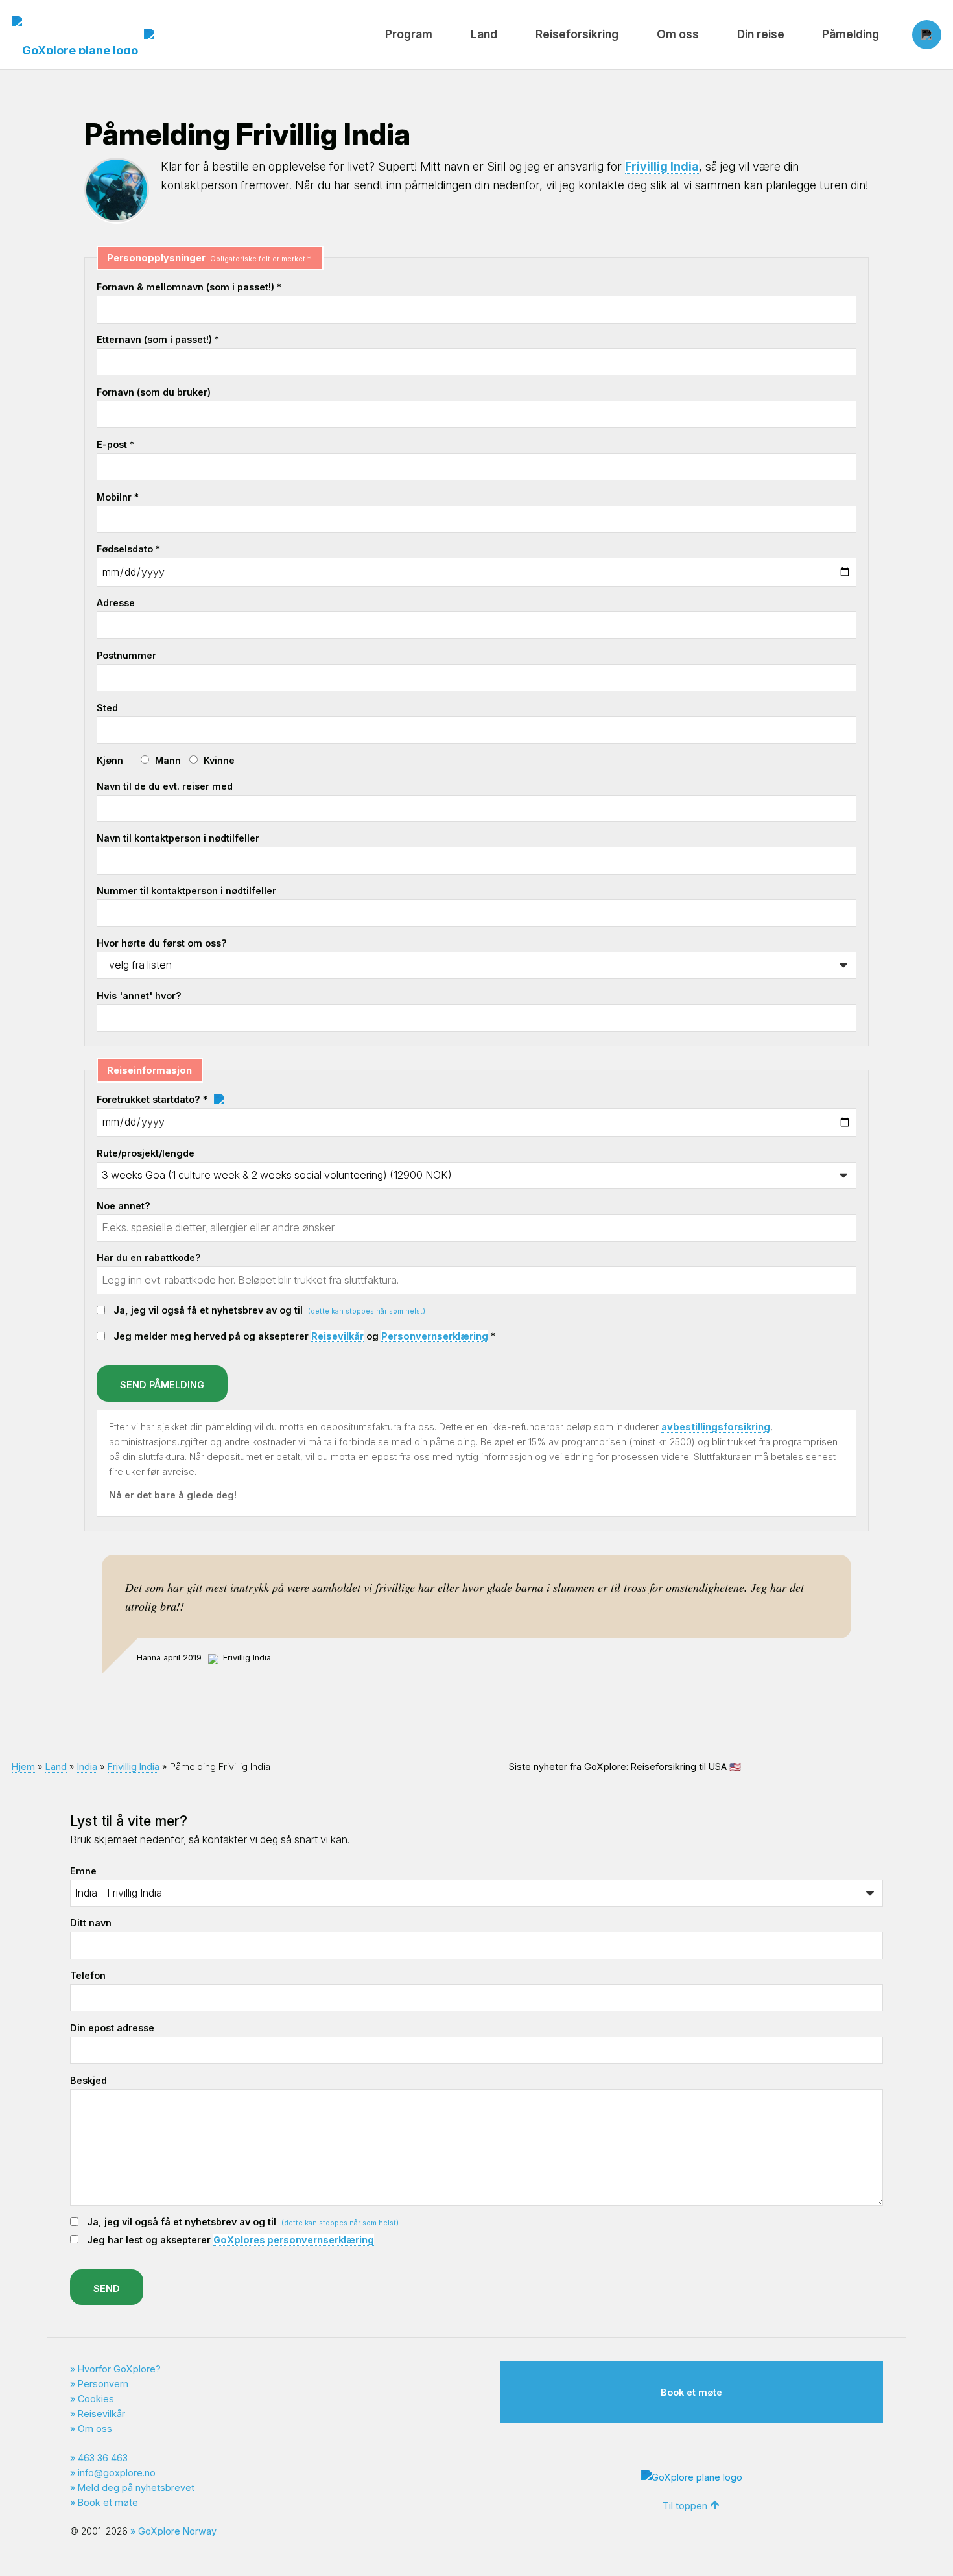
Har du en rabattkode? (149, 1258)
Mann (168, 760)
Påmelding (851, 34)
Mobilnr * (118, 497)
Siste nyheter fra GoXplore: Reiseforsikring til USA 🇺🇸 (625, 1767)
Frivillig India (662, 166)
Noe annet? (124, 1206)
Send (107, 2288)
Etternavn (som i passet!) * (158, 339)
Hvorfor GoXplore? (119, 2369)
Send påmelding (162, 1385)
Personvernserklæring (435, 1336)
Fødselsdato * (128, 549)
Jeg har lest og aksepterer (230, 2240)
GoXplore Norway (177, 2531)
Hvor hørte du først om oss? (162, 943)
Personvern (103, 2384)
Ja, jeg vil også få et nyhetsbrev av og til (269, 1310)
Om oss (678, 34)
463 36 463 (103, 2458)
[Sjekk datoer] (218, 1099)
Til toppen (685, 2506)
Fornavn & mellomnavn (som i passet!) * (189, 287)
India (87, 1767)
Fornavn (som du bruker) (154, 392)
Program (409, 34)
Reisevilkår (337, 1336)
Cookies (96, 2399)
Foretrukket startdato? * (153, 1099)
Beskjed (88, 2080)
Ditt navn (91, 1923)
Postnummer (126, 655)
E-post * (115, 444)
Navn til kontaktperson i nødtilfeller (178, 838)
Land (484, 34)
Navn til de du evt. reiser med (165, 786)
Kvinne (219, 760)
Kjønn (110, 760)
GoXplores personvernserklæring (294, 2240)
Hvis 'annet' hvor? (139, 996)
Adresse (116, 603)
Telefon (88, 1975)
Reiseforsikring (577, 34)
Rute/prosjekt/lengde (146, 1153)
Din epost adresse (112, 2028)
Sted (107, 708)
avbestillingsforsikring (716, 1427)
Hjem (23, 1767)
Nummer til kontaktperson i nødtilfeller (186, 891)
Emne (83, 1871)
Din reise (761, 34)
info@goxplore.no (117, 2473)
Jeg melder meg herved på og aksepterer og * (304, 1336)
